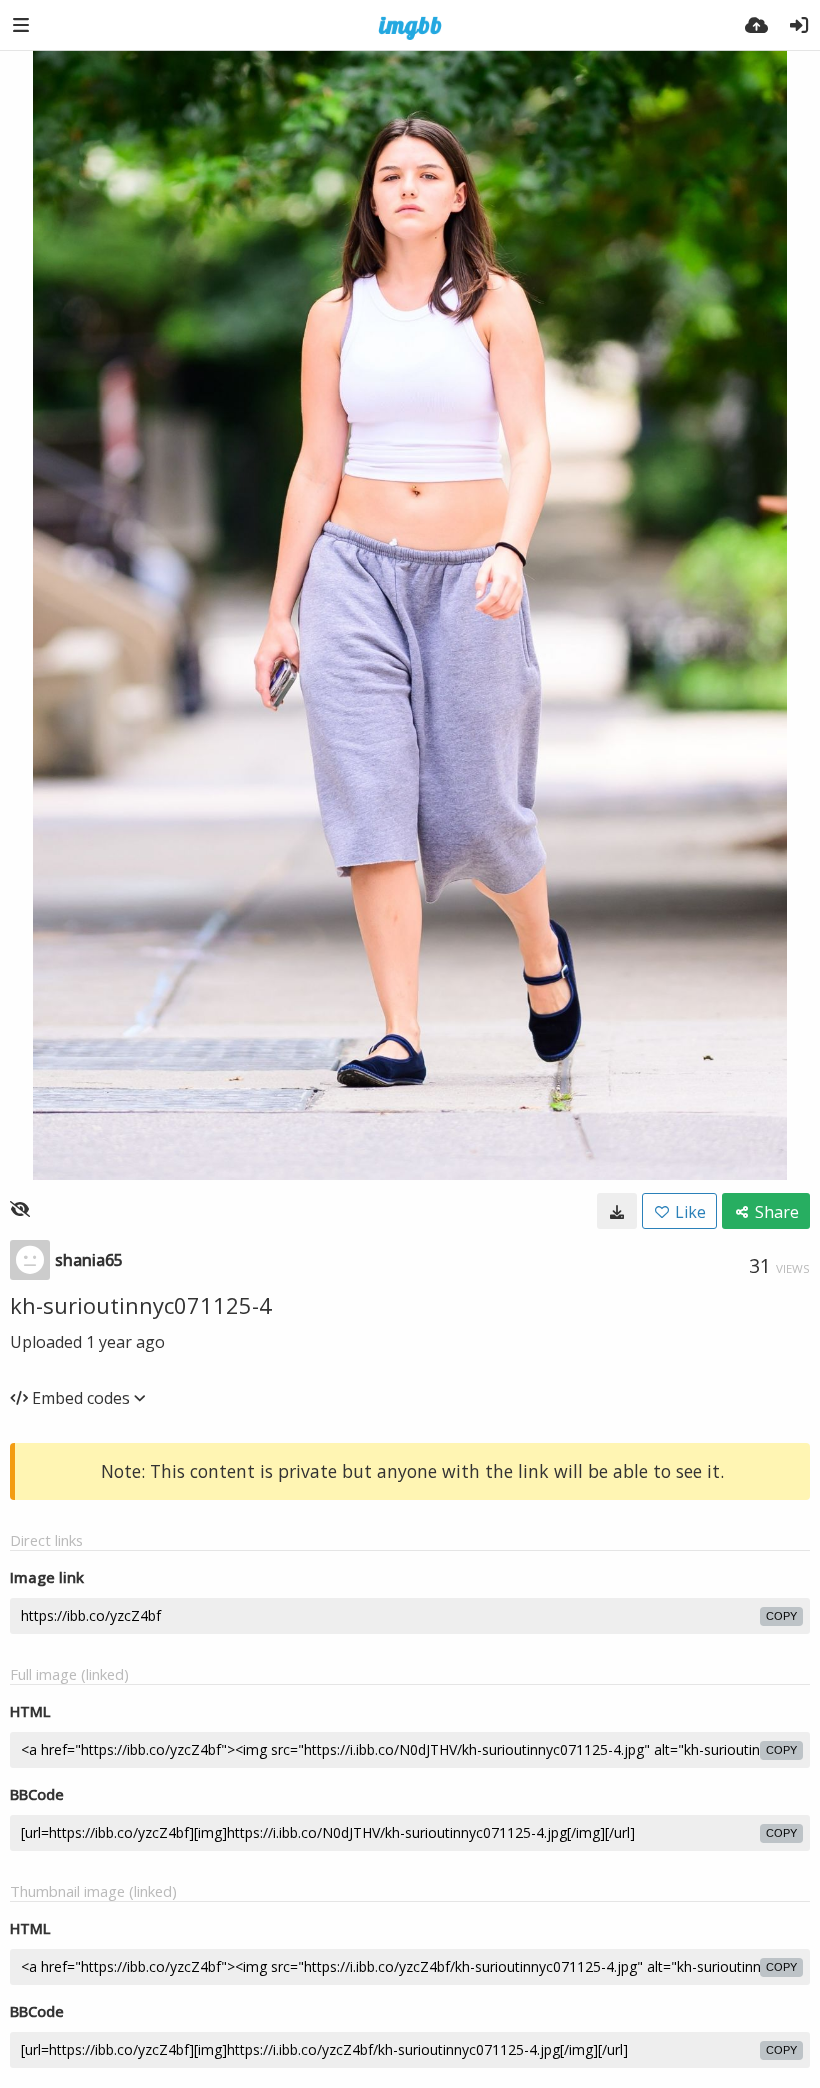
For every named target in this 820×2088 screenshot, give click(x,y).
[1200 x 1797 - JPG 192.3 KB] (617, 1211)
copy (781, 1616)
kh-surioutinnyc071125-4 (141, 1305)
